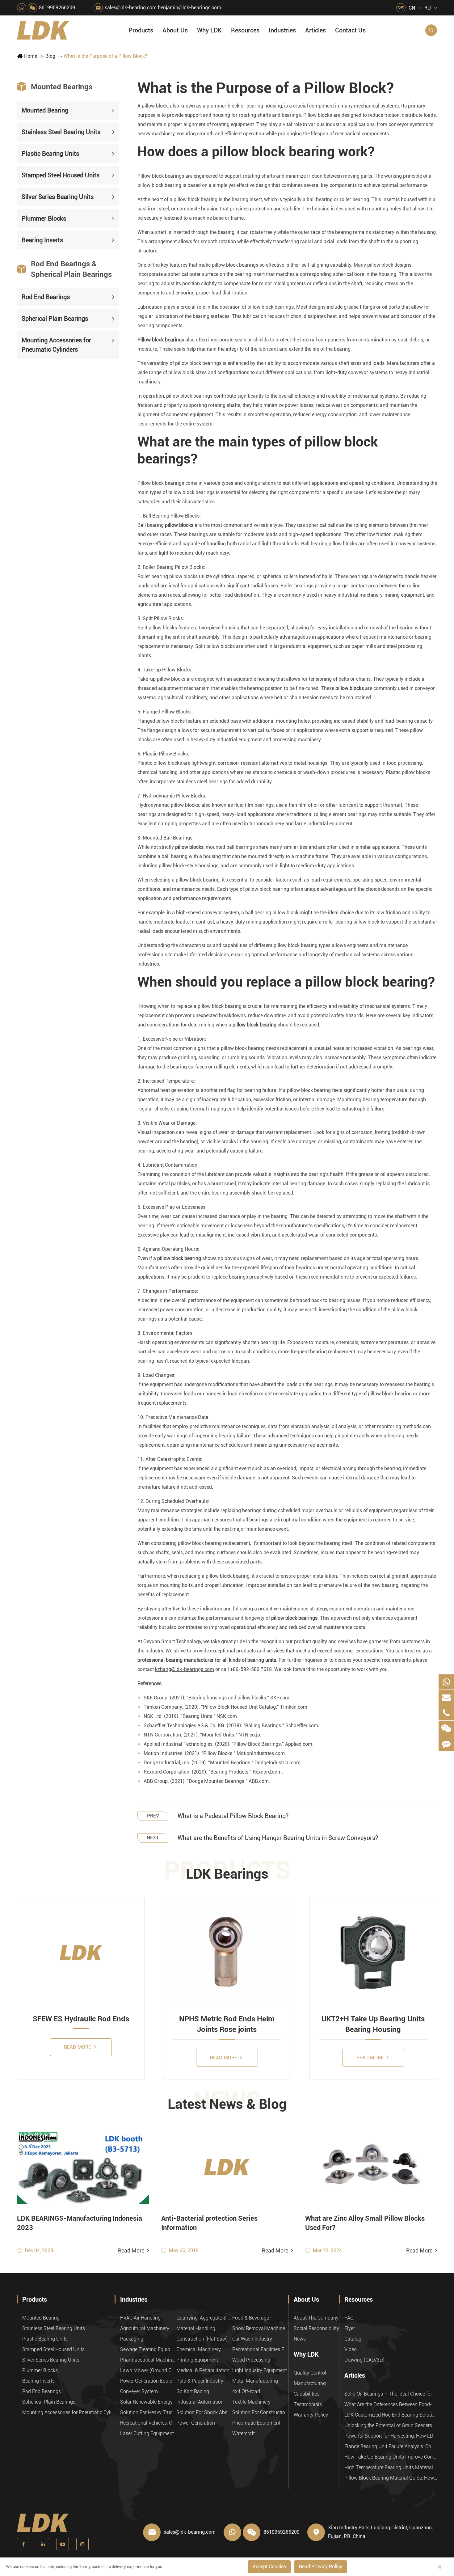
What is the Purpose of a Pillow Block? (105, 56)
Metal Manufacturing (255, 2381)
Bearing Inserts (42, 240)
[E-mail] (446, 1697)
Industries (282, 30)
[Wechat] (446, 1728)
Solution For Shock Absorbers (204, 2412)
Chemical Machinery (199, 2349)
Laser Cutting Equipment (147, 2433)
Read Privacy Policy (321, 2567)
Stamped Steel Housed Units (61, 175)
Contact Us (350, 30)
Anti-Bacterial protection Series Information (209, 2223)
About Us (175, 30)
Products (141, 30)
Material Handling (196, 2328)
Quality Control (310, 2373)
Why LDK (209, 30)
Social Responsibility (316, 2328)
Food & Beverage (251, 2318)
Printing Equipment (197, 2360)
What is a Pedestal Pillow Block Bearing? (233, 1816)
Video (351, 2349)
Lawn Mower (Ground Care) (148, 2370)
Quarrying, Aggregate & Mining (204, 2318)
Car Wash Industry (252, 2339)
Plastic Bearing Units (50, 154)
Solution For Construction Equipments (260, 2412)
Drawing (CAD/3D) (364, 2360)
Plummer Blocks (44, 218)
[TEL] (446, 1713)
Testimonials (308, 2404)
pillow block (155, 106)
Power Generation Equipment (148, 2381)
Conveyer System (139, 2391)
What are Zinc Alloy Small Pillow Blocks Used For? (365, 2223)
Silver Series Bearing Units (58, 197)
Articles (315, 30)
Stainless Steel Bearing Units (61, 132)
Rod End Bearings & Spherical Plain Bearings (64, 269)
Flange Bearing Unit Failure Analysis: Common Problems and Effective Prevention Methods (391, 2446)
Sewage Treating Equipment (148, 2349)
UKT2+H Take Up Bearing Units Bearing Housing (373, 2024)
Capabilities (307, 2394)
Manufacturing (310, 2383)
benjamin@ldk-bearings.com (189, 8)
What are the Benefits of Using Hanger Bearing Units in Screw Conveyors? (278, 1838)
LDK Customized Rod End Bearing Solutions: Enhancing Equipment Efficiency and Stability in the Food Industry (391, 2415)
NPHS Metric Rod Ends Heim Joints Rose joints (227, 2024)
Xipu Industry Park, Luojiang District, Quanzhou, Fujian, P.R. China (380, 2532)
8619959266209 (57, 8)
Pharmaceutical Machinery (148, 2360)
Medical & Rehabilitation (203, 2370)
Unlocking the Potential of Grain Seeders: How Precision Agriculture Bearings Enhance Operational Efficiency (391, 2425)
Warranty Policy (311, 2415)
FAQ (349, 2318)
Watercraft (244, 2433)
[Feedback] (446, 1744)
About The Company (316, 2318)
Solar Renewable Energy (146, 2402)
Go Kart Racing (193, 2391)
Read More (78, 2047)
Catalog (353, 2339)
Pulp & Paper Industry (200, 2381)
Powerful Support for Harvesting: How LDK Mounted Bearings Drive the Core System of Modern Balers (391, 2436)
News (300, 2339)
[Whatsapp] (446, 1682)
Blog (50, 56)
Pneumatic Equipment (256, 2423)
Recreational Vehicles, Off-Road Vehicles (148, 2423)
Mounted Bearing (45, 110)
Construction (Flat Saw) (202, 2339)
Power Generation (196, 2423)
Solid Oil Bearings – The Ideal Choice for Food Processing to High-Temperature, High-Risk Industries (391, 2394)
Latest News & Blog (227, 2104)
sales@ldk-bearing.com (131, 8)
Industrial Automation (200, 2402)
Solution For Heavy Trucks (148, 2412)
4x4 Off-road (246, 2391)
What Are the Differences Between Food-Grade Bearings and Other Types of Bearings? (391, 2404)
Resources (245, 30)
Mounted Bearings (55, 87)
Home (31, 56)
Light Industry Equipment (260, 2370)
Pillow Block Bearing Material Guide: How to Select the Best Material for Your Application (391, 2478)
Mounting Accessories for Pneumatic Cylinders (56, 345)
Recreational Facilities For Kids (260, 2349)
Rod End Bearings (46, 297)
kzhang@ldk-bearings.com (185, 1669)
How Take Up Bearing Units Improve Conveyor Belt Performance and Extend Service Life (391, 2457)
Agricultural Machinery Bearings (148, 2328)
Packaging (132, 2339)
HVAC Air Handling (140, 2318)
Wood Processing (251, 2360)
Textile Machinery (251, 2402)
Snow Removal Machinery (260, 2328)
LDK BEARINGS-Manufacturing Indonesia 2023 (80, 2223)
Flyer (350, 2328)
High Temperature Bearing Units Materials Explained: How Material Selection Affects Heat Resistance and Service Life (391, 2467)
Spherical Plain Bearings (55, 318)
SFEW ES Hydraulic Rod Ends (81, 2019)
